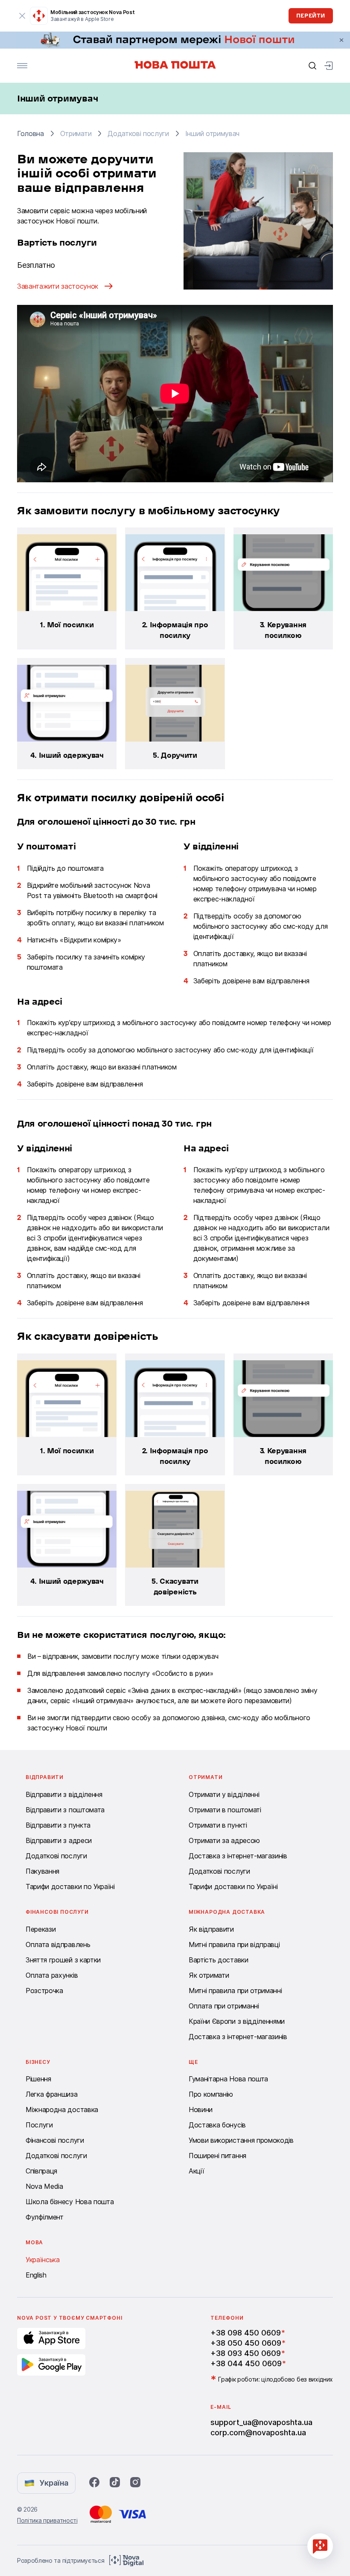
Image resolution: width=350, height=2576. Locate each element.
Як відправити (211, 1929)
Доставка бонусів (217, 2125)
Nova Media (44, 2186)
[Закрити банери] (341, 40)
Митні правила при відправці (234, 1944)
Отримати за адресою (224, 1840)
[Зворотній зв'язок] (320, 2546)
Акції (196, 2171)
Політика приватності (47, 2520)
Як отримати (209, 1975)
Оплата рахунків (52, 1975)
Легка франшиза (52, 2094)
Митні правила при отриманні (235, 1991)
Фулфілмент (45, 2217)
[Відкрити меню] (22, 66)
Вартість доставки (219, 1960)
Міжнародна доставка (62, 2109)
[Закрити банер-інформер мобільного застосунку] (22, 16)
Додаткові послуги (56, 1856)
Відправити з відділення (64, 1794)
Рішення (38, 2079)
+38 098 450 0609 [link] (246, 2333)
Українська (43, 2260)
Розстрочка (44, 1991)
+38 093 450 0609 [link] (246, 2353)
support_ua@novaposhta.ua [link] (261, 2422)
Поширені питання (217, 2156)
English (36, 2275)
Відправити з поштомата (65, 1810)
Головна (31, 133)
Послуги (39, 2125)
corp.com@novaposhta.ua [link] (258, 2433)
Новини (201, 2109)
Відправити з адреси (59, 1840)
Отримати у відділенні (224, 1794)
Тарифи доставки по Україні (70, 1886)
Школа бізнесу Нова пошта (70, 2202)
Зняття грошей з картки (63, 1960)
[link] (175, 40)
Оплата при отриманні (224, 2006)
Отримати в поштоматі (225, 1810)
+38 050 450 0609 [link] (246, 2343)
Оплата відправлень (58, 1944)
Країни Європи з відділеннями (237, 2021)
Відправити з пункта (58, 1825)
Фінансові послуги (55, 2140)
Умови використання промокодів (241, 2140)
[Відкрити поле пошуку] (312, 66)
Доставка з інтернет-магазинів (238, 1856)
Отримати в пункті (218, 1825)
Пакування (42, 1871)
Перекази (41, 1929)
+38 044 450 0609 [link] (246, 2363)
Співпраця (41, 2171)
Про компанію (211, 2094)
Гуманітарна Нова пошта (228, 2079)
